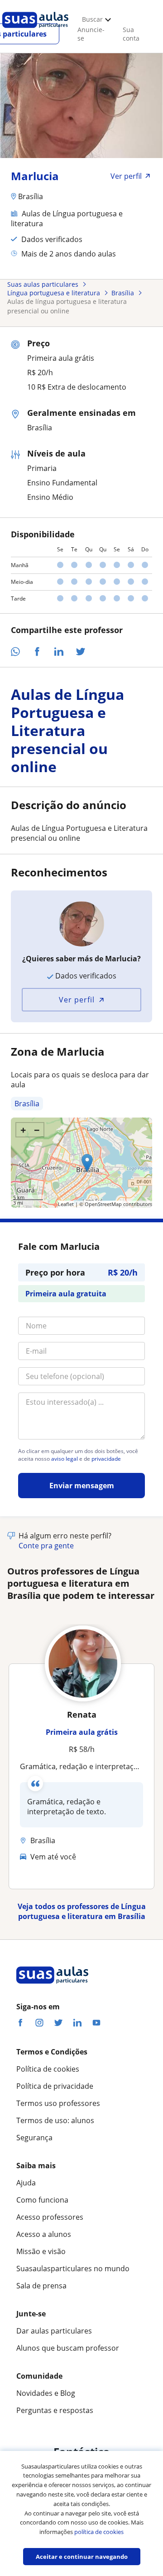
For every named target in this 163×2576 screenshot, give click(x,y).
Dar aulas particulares (54, 2331)
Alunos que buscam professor (68, 2348)
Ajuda (26, 2183)
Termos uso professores (58, 2103)
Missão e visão (41, 2251)
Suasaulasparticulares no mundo (73, 2269)
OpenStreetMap (103, 1204)
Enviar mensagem (82, 1486)
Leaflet (66, 1204)
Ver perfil (77, 1000)
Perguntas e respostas (55, 2410)
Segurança (34, 2138)
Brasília (27, 1104)
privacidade (106, 1459)
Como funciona (42, 2200)
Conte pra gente (46, 1546)
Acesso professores (50, 2217)
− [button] (37, 1130)
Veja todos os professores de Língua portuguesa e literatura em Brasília (82, 1911)
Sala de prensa (41, 2286)
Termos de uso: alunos (55, 2120)
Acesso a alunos (44, 2234)
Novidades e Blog (46, 2393)
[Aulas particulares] (35, 30)
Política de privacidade (55, 2086)
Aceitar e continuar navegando (82, 2557)
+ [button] (23, 1130)
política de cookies (99, 2532)
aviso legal (65, 1459)
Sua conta (131, 34)
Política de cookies (48, 2069)
